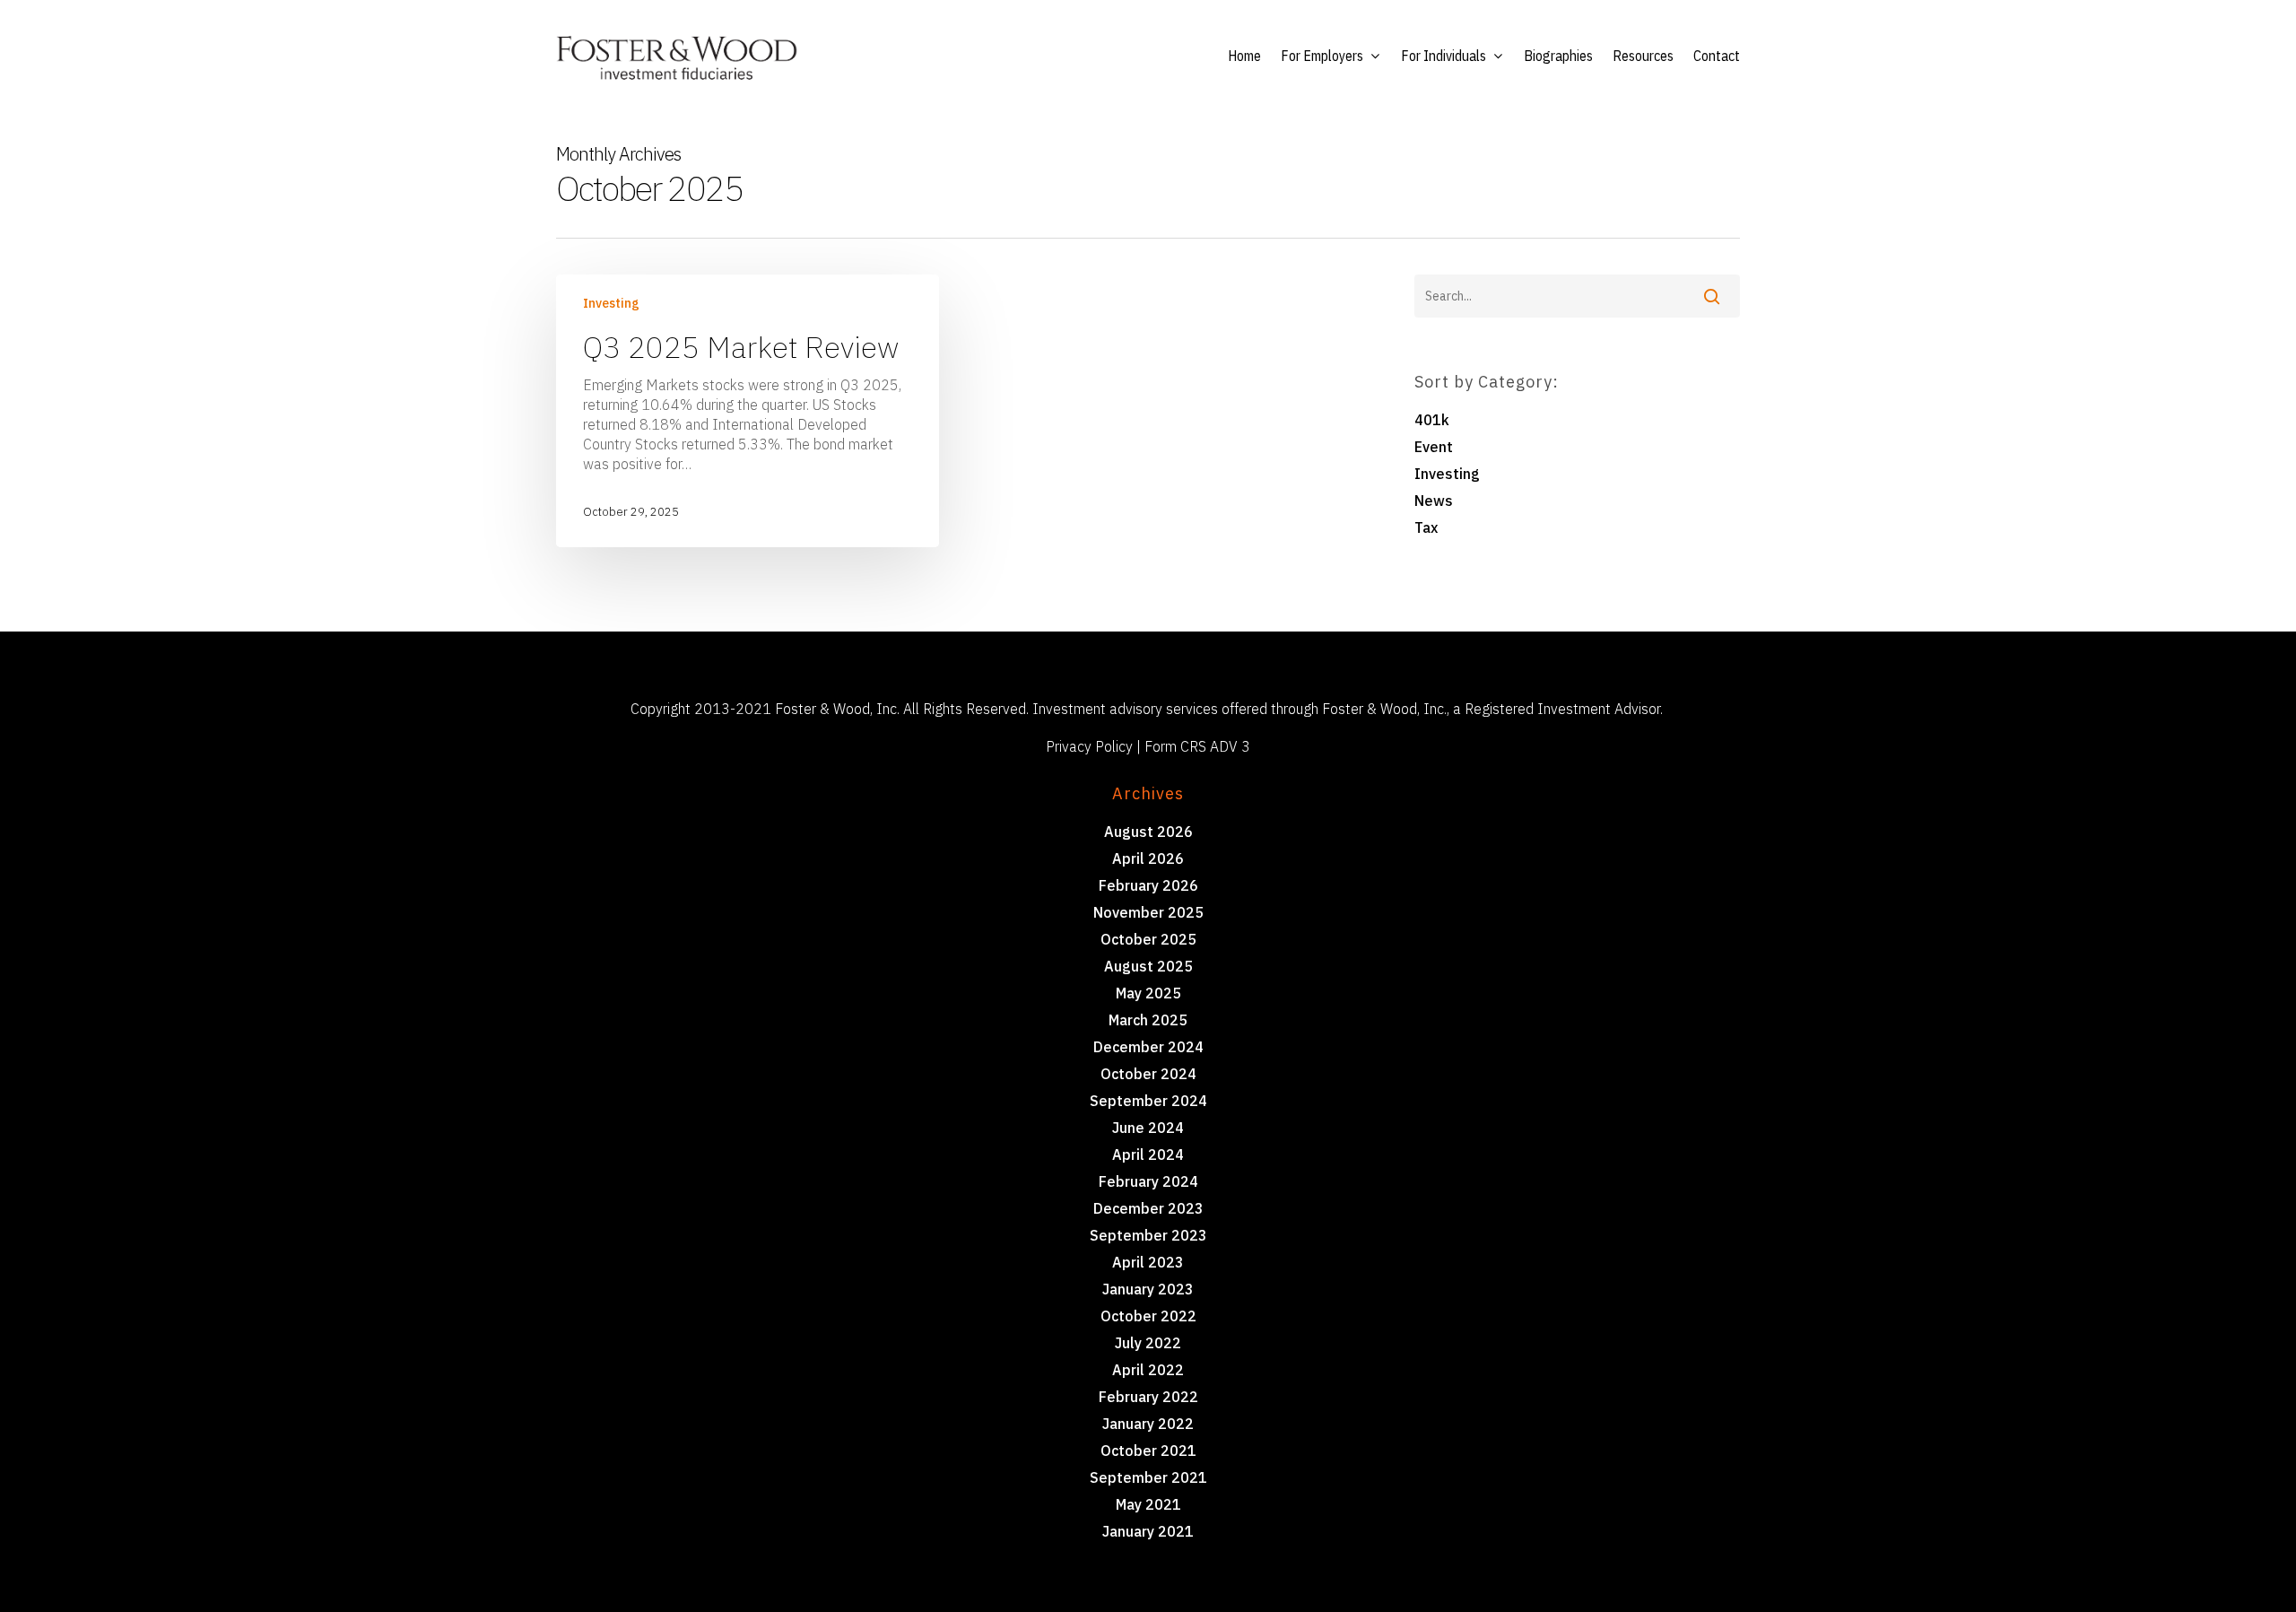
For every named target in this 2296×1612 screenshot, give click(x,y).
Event (1434, 447)
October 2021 (1148, 1451)
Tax (1426, 527)
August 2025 (1148, 966)
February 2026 (1148, 885)
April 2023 (1148, 1262)
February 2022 (1148, 1397)
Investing (611, 303)
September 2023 (1148, 1235)
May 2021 (1148, 1504)
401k (1432, 420)
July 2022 (1148, 1343)
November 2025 (1148, 912)
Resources (1643, 56)
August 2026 (1148, 832)
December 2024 (1148, 1047)
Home (1244, 56)
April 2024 (1148, 1155)
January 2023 (1148, 1289)
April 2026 (1148, 858)
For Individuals (1444, 56)
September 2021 (1148, 1477)
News (1434, 501)
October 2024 (1148, 1074)
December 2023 (1148, 1208)
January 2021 (1148, 1531)
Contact (1717, 56)
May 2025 (1148, 993)
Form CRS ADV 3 (1197, 746)
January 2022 (1148, 1424)
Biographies (1558, 56)
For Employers (1322, 56)
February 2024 (1148, 1181)
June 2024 (1148, 1128)
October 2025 (1148, 939)
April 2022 (1148, 1370)
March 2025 (1148, 1020)
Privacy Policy (1089, 746)
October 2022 (1148, 1316)
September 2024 (1148, 1101)
